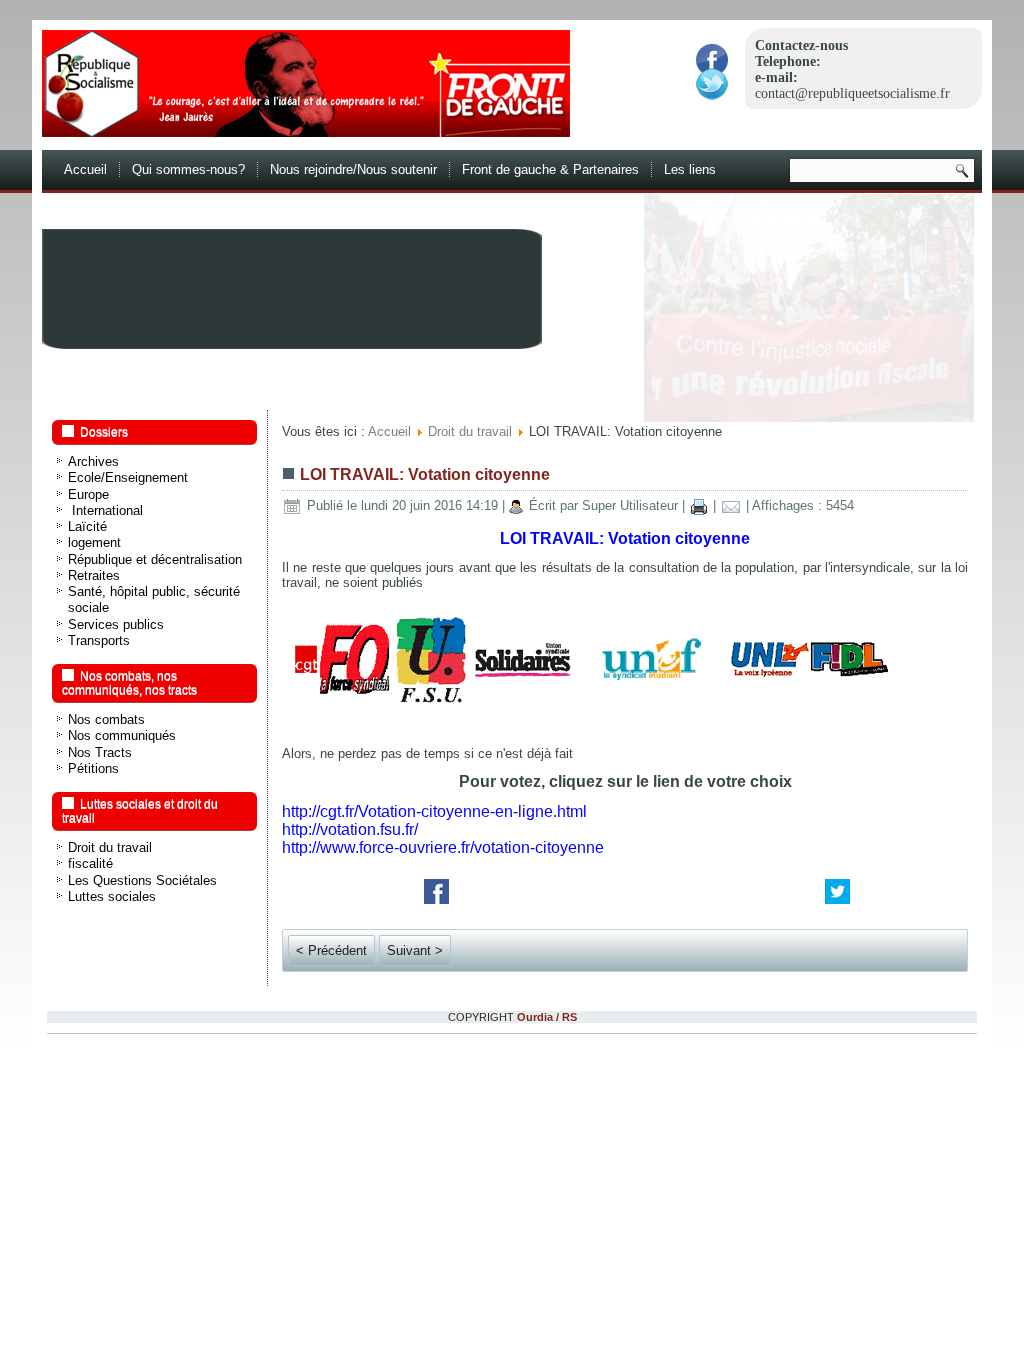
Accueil (85, 169)
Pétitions (93, 768)
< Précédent (331, 950)
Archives (93, 461)
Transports (99, 640)
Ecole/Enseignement (128, 477)
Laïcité (87, 526)
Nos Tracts (100, 752)
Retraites (94, 575)
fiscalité (90, 863)
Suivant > (415, 950)
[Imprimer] (699, 505)
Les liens (690, 169)
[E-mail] (731, 505)
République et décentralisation (155, 559)
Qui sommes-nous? (188, 169)
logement (94, 542)
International (105, 510)
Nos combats (106, 719)
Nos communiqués (122, 735)
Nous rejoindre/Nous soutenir (353, 169)
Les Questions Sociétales (142, 880)
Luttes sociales (112, 896)
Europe (88, 494)
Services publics (116, 624)
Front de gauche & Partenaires (550, 169)
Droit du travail (110, 847)
